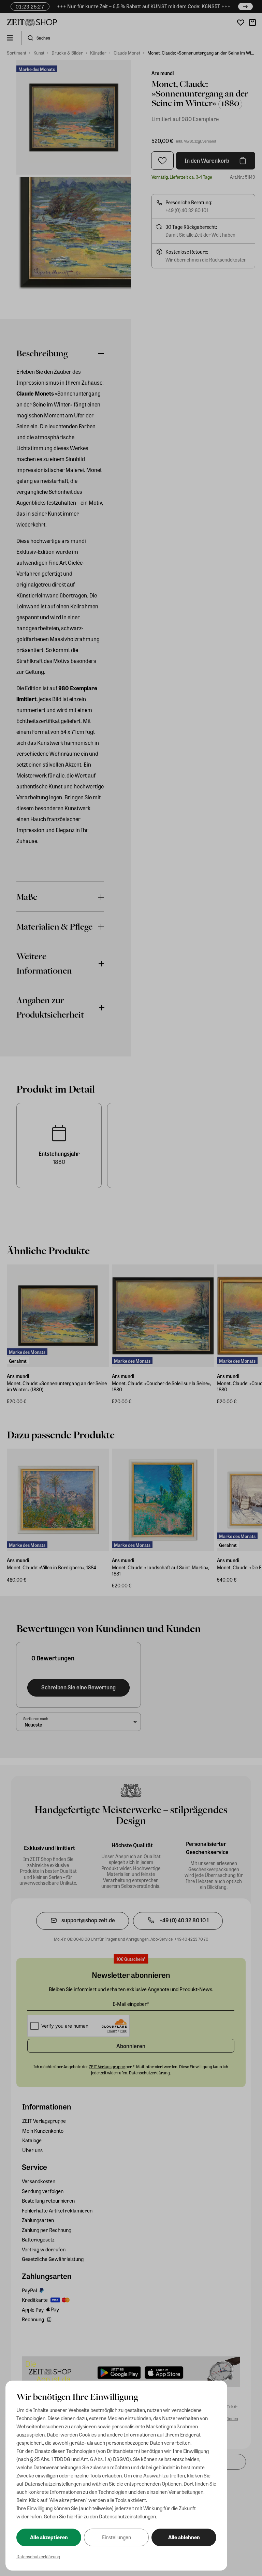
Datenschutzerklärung (38, 2556)
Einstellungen (117, 2537)
